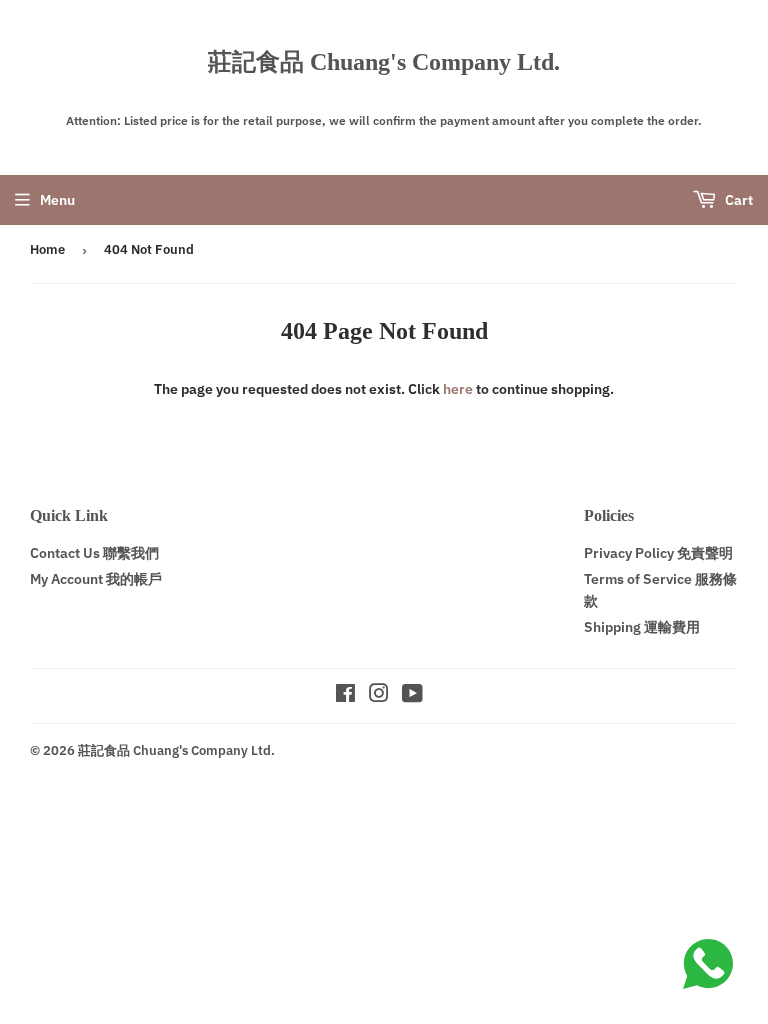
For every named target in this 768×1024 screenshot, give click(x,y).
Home (47, 249)
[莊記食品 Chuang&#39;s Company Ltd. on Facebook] (345, 696)
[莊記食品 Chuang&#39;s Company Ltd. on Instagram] (379, 696)
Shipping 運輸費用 (642, 627)
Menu (57, 200)
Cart (737, 200)
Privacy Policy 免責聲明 (658, 553)
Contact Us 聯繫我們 (94, 553)
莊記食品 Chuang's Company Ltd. (384, 61)
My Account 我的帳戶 (96, 579)
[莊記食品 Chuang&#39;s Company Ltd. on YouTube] (412, 696)
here (458, 389)
